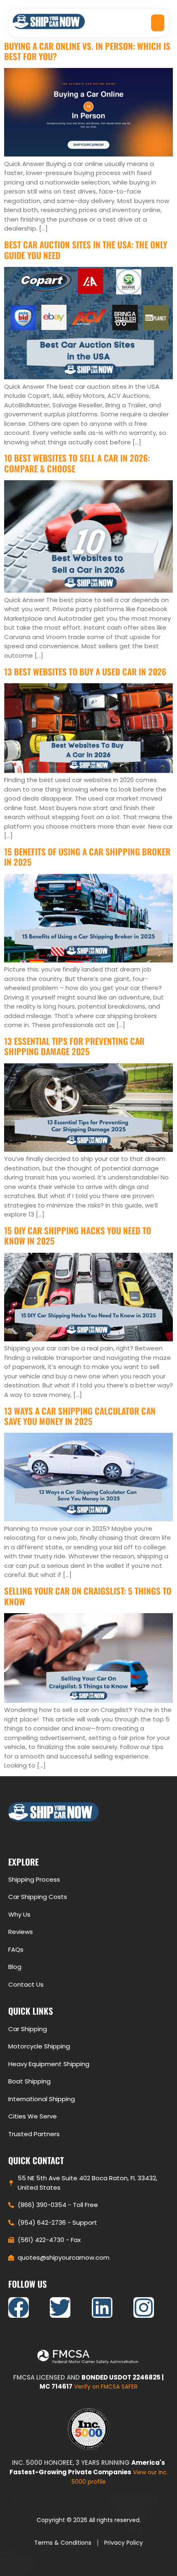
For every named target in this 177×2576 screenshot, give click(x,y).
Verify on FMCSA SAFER (106, 2387)
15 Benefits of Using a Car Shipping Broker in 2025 (87, 857)
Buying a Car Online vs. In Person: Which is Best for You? (87, 51)
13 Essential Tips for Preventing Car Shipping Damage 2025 (74, 1046)
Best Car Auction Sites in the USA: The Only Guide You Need (86, 250)
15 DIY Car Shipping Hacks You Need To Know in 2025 (78, 1235)
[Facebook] (19, 2307)
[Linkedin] (102, 2307)
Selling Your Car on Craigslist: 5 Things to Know (88, 1596)
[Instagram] (144, 2307)
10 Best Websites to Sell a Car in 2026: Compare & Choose (77, 463)
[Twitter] (60, 2307)
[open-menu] (158, 23)
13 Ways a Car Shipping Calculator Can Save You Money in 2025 (80, 1416)
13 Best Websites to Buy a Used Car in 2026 (85, 671)
